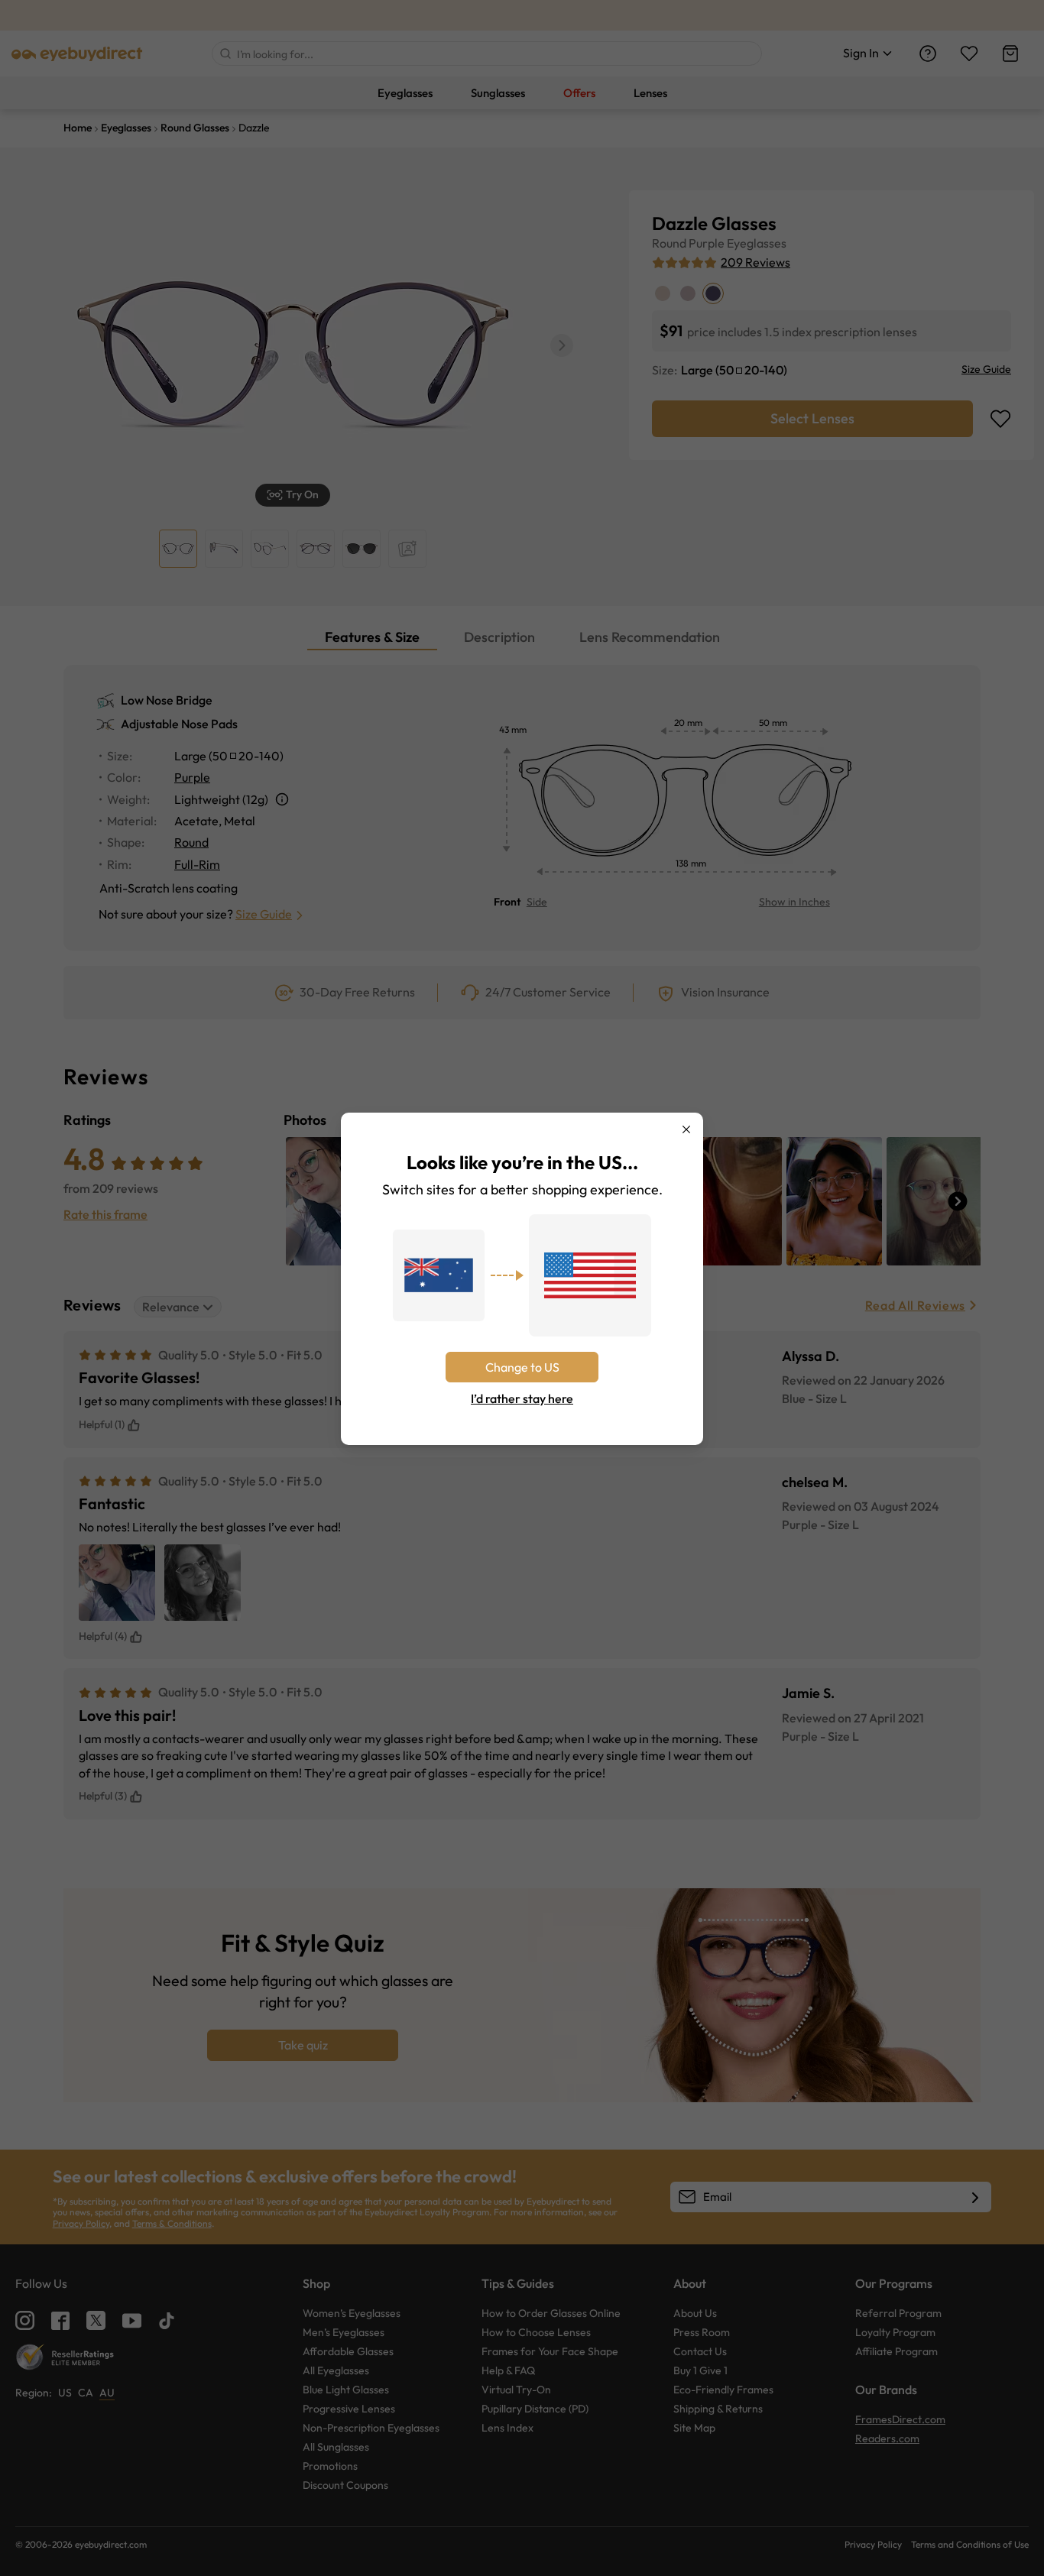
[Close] (686, 1129)
